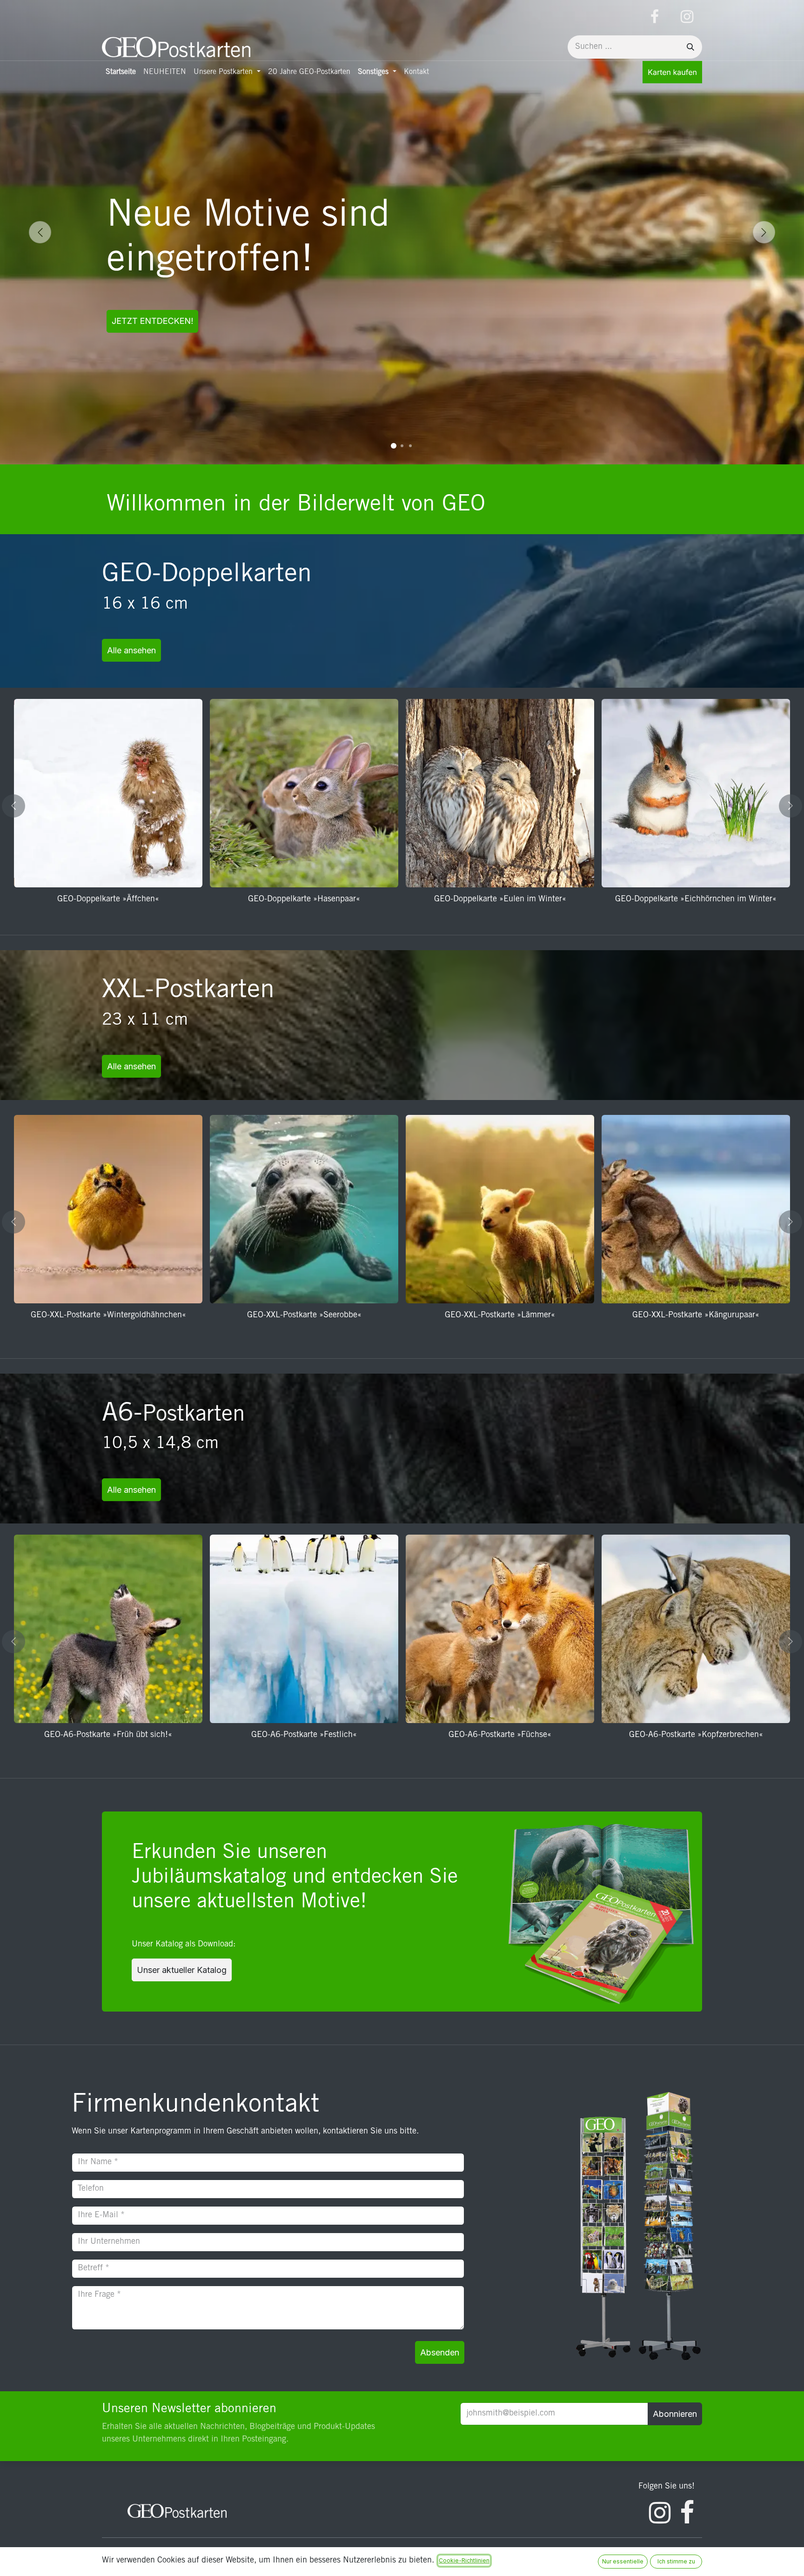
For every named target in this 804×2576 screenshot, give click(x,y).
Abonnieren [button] (675, 2414)
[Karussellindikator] (394, 446)
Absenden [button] (440, 2352)
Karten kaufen (672, 72)
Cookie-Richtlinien (464, 2560)
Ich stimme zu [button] (676, 2561)
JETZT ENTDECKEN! (152, 321)
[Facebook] (655, 17)
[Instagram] (687, 17)
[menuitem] (121, 72)
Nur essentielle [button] (623, 2561)
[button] (19, 806)
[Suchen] (690, 47)
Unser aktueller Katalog (182, 1970)
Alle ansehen (131, 650)
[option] (402, 806)
